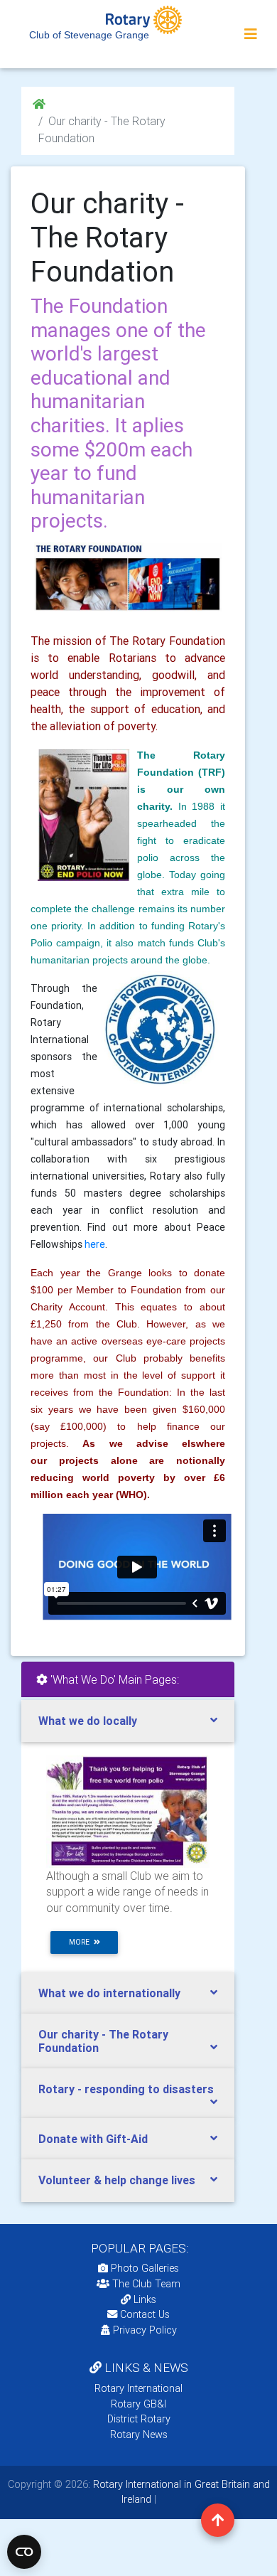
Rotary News (139, 2435)
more (81, 1942)
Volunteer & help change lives (117, 2180)
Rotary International (138, 2388)
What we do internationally (109, 1993)
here (95, 1244)
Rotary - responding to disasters (126, 2089)
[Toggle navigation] (251, 34)
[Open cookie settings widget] (24, 2552)
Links (145, 2299)
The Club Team (146, 2284)
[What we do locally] (128, 1811)
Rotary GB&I (138, 2404)
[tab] (128, 1721)
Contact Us (143, 2314)
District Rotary (139, 2419)
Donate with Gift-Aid (93, 2139)
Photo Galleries (143, 2268)
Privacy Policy (145, 2330)
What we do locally (88, 1721)
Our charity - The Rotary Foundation (103, 2041)
